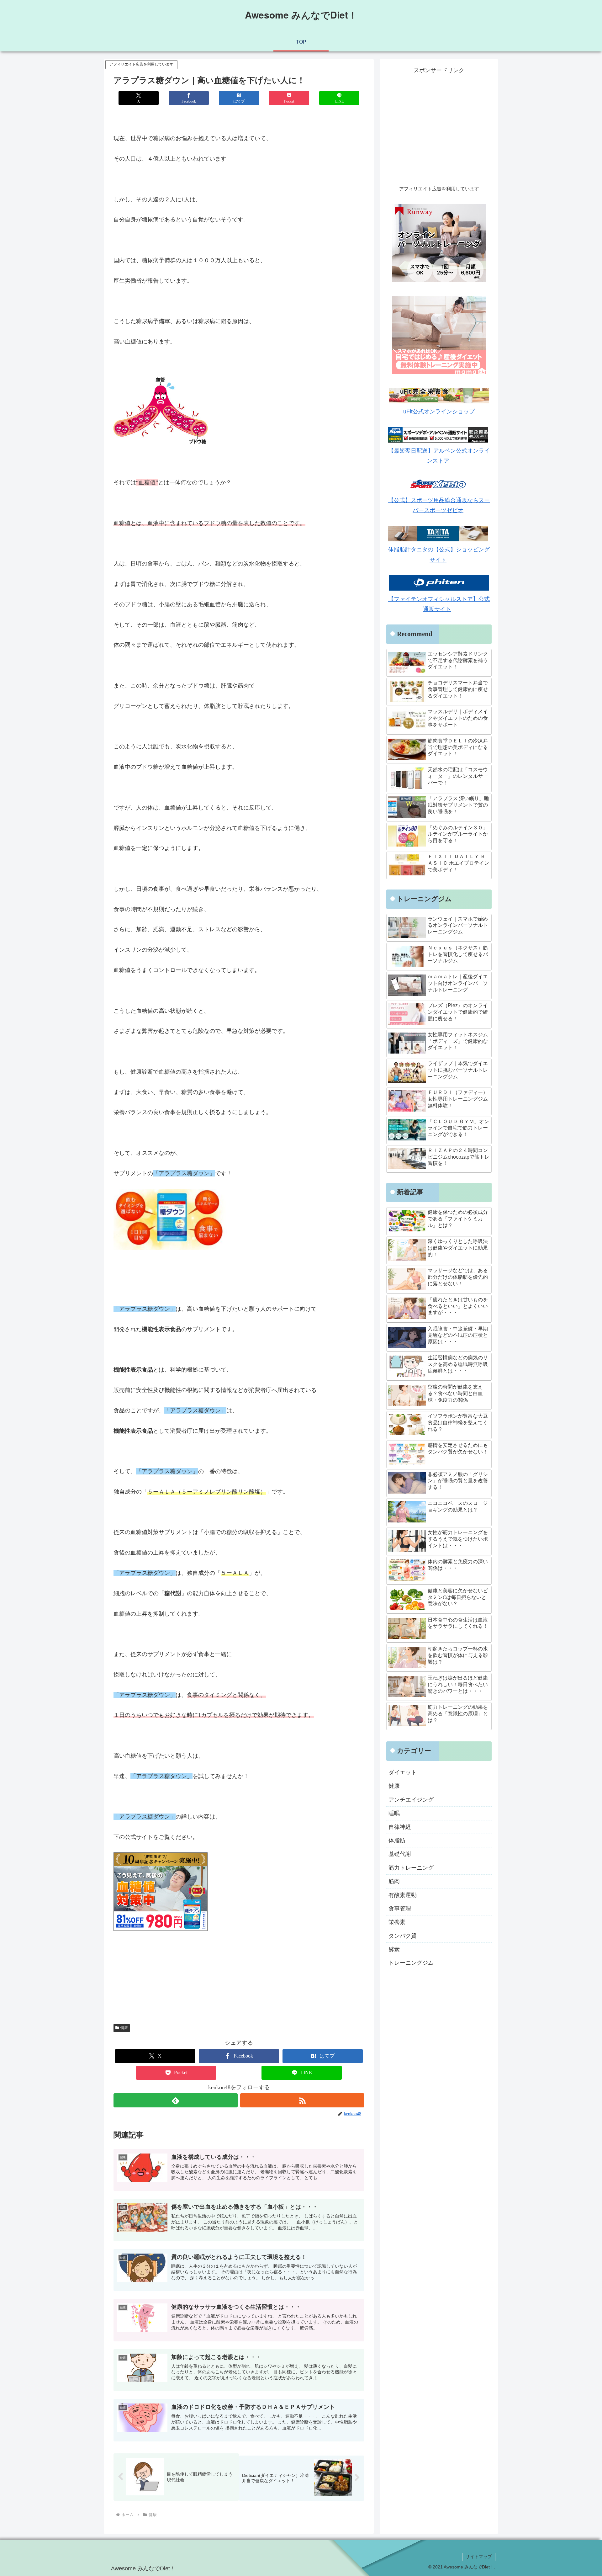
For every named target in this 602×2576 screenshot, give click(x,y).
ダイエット (403, 1772)
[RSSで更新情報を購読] (302, 2100)
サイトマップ (479, 2557)
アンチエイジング (411, 1800)
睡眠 (394, 1813)
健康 (124, 2028)
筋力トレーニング (411, 1868)
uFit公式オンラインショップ (439, 412)
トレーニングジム (411, 1963)
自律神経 (400, 1827)
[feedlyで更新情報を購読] (176, 2100)
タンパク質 (403, 1936)
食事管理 (400, 1909)
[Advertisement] (439, 130)
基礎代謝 (400, 1854)
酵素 (394, 1949)
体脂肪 (397, 1840)
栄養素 (397, 1922)
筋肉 (394, 1881)
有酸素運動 (403, 1895)
